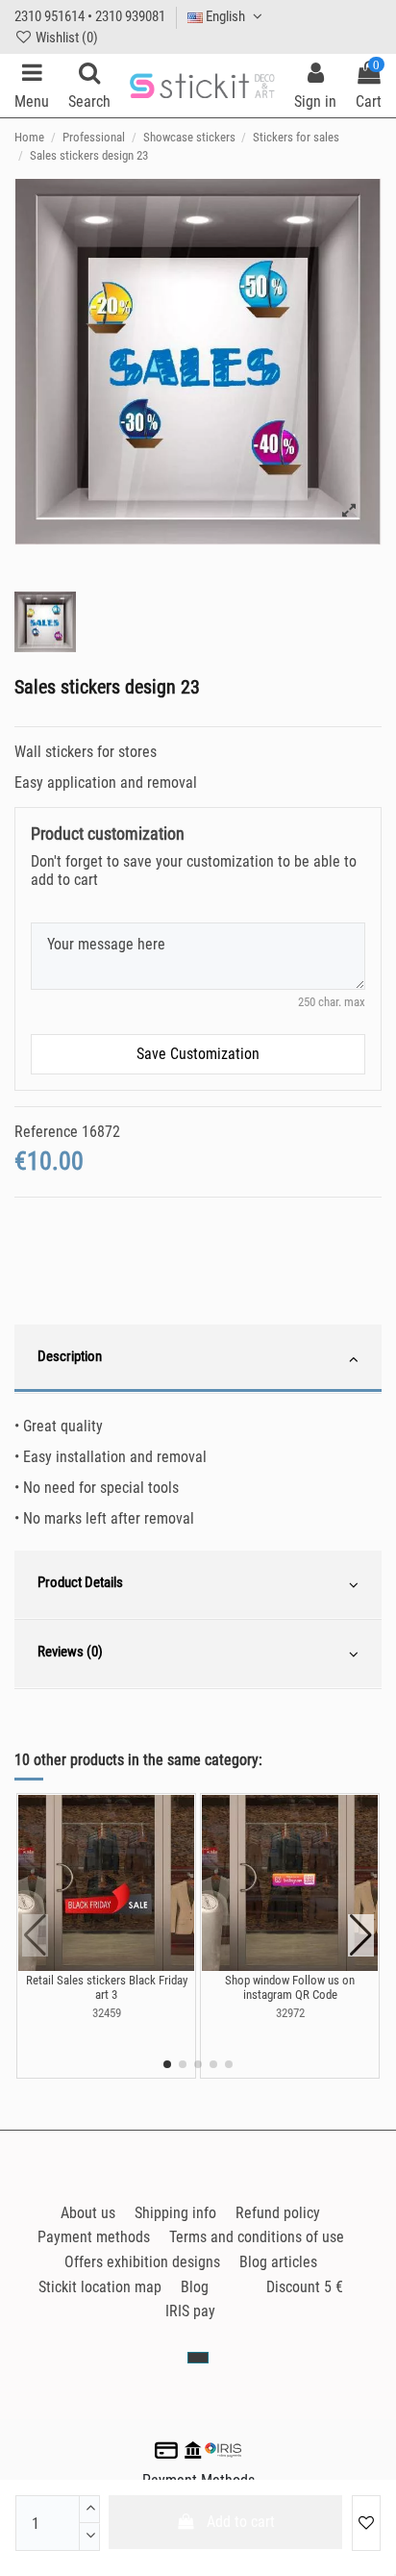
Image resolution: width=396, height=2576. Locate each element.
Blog (195, 2287)
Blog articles (278, 2262)
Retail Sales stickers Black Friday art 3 (107, 1988)
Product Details (80, 1582)
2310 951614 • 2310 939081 (90, 16)
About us (88, 2213)
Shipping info (175, 2213)
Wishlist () (65, 38)
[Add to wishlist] (366, 2523)
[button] (167, 2064)
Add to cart (241, 2522)
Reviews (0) (70, 1652)
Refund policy (278, 2213)
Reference (46, 1132)
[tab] (198, 1359)
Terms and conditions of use (257, 2237)
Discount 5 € (305, 2287)
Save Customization (198, 1054)
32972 (290, 2013)
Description (70, 1356)
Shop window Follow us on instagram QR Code (290, 1988)
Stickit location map (100, 2287)
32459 (107, 2013)
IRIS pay (190, 2311)
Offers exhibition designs (142, 2262)
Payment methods (94, 2237)
